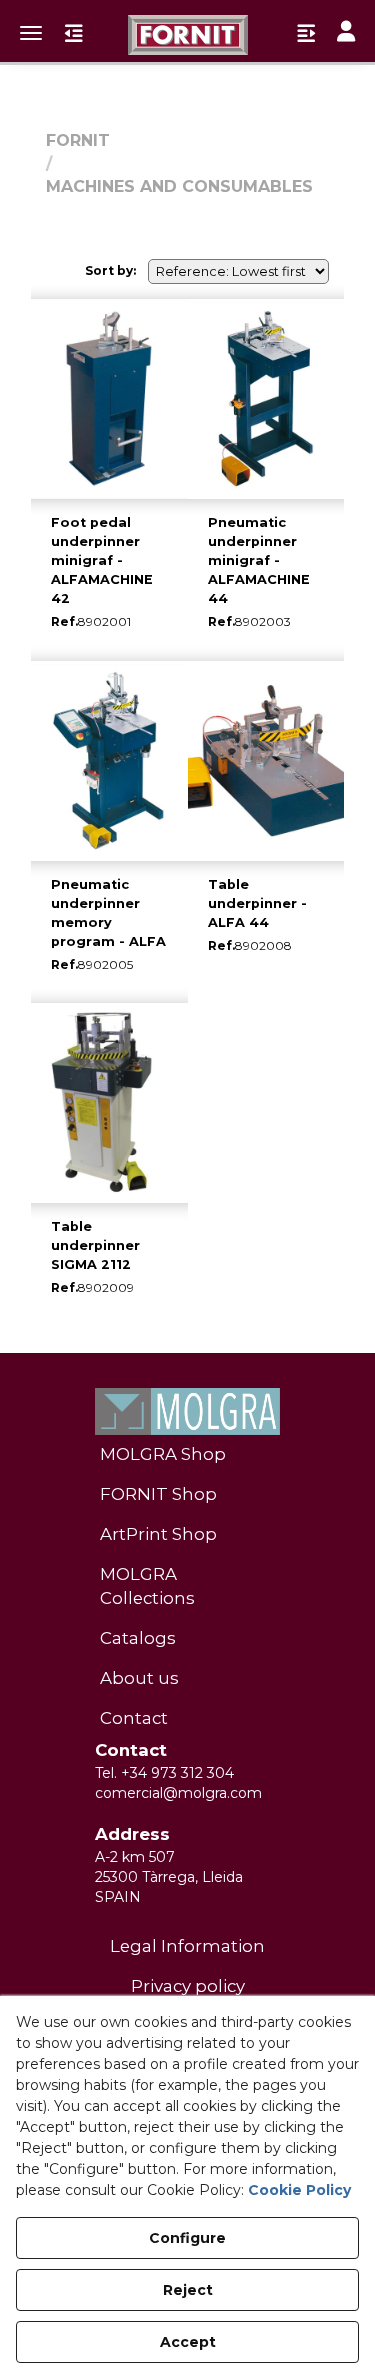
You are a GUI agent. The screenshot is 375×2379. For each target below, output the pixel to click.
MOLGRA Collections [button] (147, 1586)
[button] (187, 35)
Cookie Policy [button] (299, 2190)
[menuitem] (187, 1455)
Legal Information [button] (187, 1946)
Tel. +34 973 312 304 (164, 1773)
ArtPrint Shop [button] (158, 1534)
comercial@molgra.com (178, 1793)
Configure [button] (187, 2238)
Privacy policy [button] (188, 1986)
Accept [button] (188, 2342)
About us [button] (139, 1678)
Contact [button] (134, 1718)
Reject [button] (188, 2290)
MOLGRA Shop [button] (163, 1454)
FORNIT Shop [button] (158, 1494)
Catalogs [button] (138, 1638)
